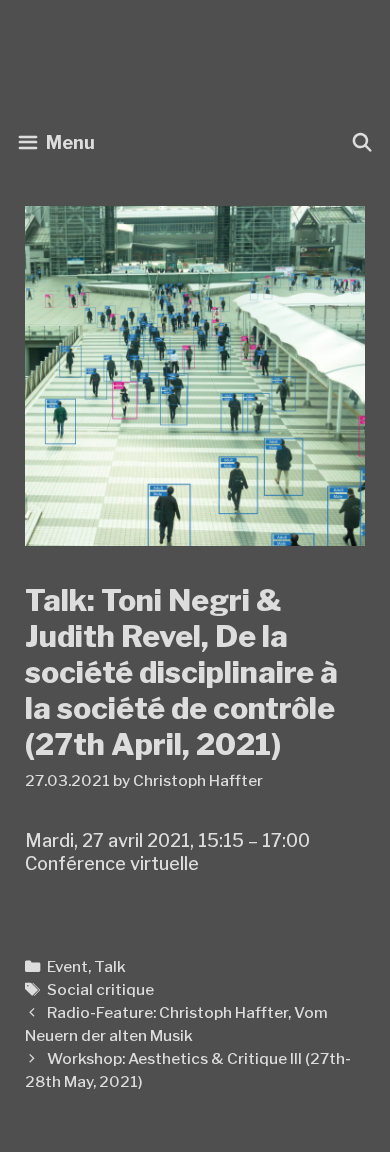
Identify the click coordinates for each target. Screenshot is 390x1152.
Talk (110, 966)
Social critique (100, 989)
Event (67, 966)
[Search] (362, 142)
